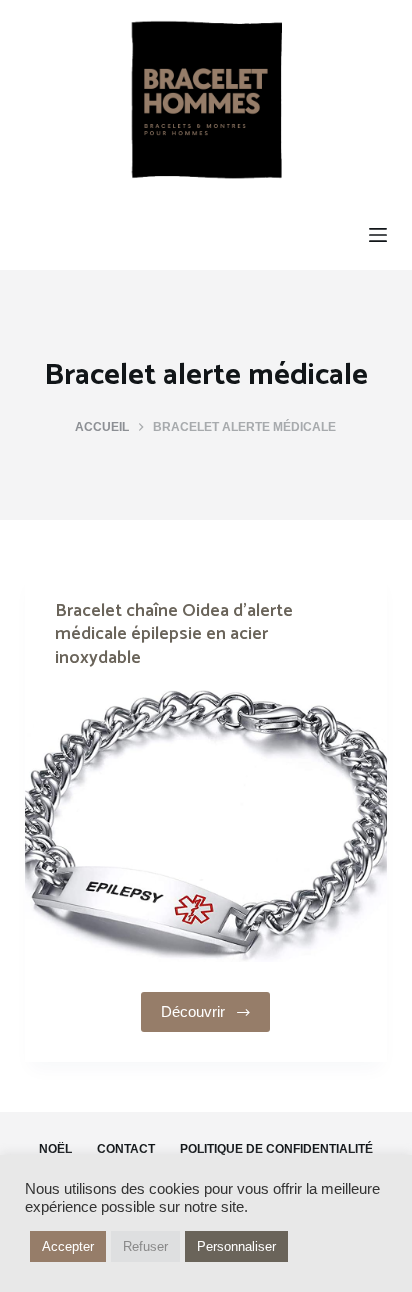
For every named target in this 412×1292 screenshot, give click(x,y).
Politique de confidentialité (276, 1149)
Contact (126, 1149)
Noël (55, 1149)
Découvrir (193, 1011)
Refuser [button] (145, 1246)
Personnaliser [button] (236, 1246)
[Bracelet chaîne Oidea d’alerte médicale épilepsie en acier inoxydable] (206, 826)
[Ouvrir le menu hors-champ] (378, 235)
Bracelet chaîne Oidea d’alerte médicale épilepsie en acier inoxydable (174, 634)
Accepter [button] (68, 1246)
